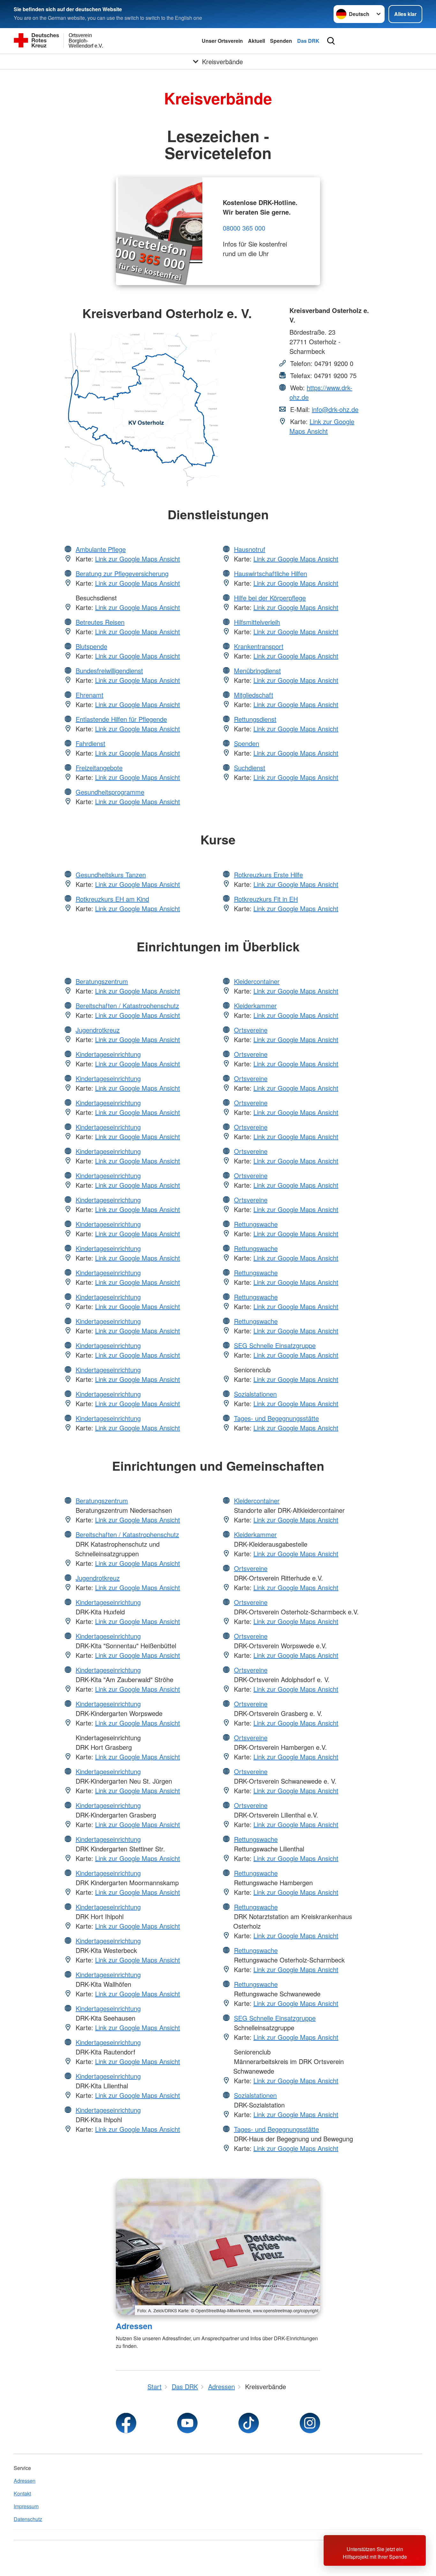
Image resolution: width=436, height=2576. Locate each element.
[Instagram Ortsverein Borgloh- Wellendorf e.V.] (310, 2423)
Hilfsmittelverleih (257, 622)
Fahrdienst (90, 743)
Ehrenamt (90, 695)
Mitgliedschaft (254, 695)
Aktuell (256, 41)
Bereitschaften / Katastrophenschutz (127, 1006)
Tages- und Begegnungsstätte (276, 1418)
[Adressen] (218, 2247)
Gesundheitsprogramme (110, 792)
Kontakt (22, 2493)
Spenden (281, 41)
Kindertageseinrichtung (108, 1054)
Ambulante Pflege (101, 549)
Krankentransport (259, 646)
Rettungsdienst (255, 719)
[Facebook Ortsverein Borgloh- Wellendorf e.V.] (126, 2423)
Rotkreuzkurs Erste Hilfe (268, 875)
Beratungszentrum (102, 981)
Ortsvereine (251, 1030)
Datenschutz (28, 2519)
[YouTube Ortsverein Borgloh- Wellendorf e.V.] (187, 2423)
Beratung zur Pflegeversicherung (122, 573)
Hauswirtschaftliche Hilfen (271, 573)
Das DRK (308, 41)
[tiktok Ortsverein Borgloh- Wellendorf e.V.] (249, 2423)
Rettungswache (256, 1224)
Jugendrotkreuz (98, 1030)
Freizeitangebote (99, 768)
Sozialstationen (255, 1394)
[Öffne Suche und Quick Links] (331, 41)
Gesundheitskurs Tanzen (111, 875)
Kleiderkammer (255, 1006)
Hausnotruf (250, 549)
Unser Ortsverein (222, 41)
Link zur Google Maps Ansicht (322, 426)
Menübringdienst (257, 671)
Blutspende (91, 646)
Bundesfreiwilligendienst (109, 671)
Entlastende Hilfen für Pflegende (121, 719)
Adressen (134, 2326)
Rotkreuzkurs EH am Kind (112, 899)
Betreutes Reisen (100, 622)
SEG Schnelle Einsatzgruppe (275, 1345)
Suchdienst (250, 768)
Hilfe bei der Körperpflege (270, 598)
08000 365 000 (244, 228)
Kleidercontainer (257, 981)
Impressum (26, 2506)
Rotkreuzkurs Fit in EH (266, 899)
